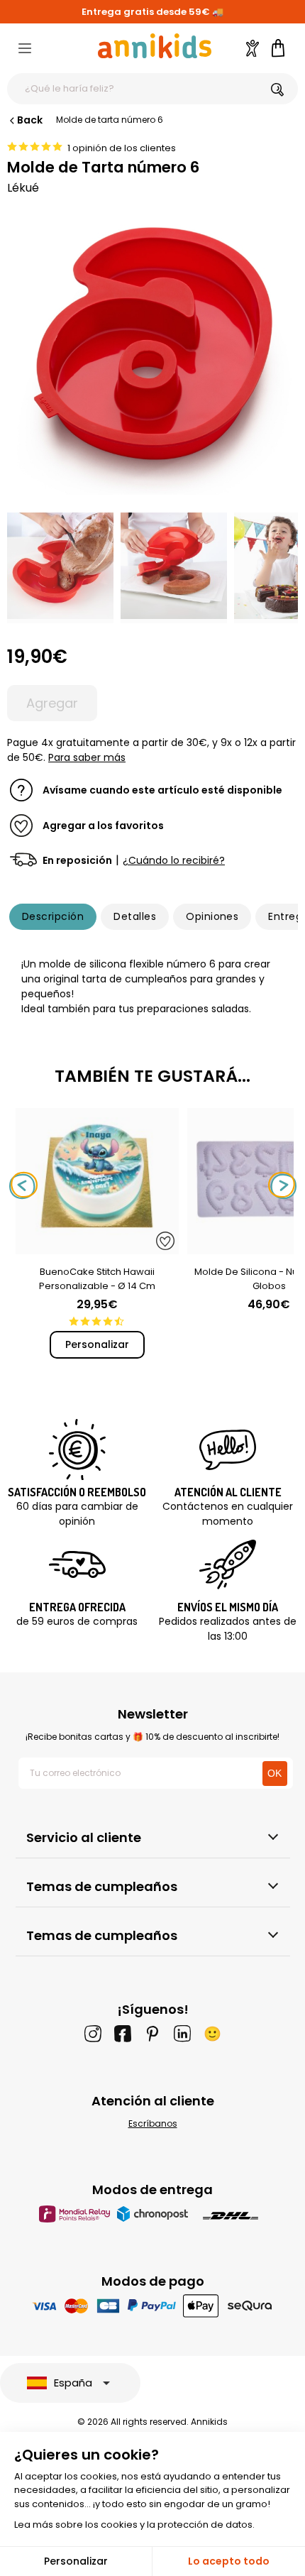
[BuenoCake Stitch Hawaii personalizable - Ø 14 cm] (97, 1247)
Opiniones (212, 916)
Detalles (135, 916)
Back (30, 120)
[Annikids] (155, 46)
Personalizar (97, 1344)
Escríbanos (153, 2123)
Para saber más (87, 757)
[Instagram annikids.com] (93, 2034)
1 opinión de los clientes (122, 148)
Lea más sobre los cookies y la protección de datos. (134, 2525)
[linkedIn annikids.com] (182, 2034)
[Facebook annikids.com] (123, 2034)
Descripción (53, 916)
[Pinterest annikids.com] (152, 2034)
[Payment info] (153, 2305)
